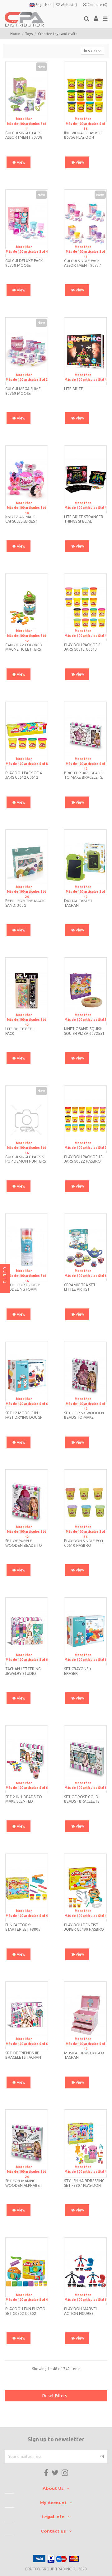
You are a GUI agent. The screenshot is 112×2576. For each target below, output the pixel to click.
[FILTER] (5, 1288)
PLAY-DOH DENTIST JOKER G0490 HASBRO (84, 1927)
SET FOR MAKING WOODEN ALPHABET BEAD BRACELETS (24, 2185)
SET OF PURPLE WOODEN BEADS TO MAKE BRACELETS (24, 1545)
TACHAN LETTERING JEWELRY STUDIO (23, 1671)
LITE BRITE (74, 389)
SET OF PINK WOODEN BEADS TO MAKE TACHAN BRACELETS (84, 1417)
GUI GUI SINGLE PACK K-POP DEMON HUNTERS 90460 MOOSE (26, 1161)
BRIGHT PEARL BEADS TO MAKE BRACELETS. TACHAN (84, 777)
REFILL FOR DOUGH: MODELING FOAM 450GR (23, 1289)
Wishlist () (69, 5)
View (21, 162)
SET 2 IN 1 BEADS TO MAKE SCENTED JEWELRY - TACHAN (24, 1801)
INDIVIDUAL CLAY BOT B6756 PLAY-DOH (84, 135)
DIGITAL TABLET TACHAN (78, 903)
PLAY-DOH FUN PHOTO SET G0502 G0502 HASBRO (25, 2313)
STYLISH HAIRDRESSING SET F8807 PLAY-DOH (84, 2183)
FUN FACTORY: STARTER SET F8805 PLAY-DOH (23, 1929)
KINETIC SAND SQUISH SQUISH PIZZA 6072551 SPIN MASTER (84, 1033)
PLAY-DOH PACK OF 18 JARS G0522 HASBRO (83, 1159)
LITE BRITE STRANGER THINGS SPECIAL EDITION (84, 521)
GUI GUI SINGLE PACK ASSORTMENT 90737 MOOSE (83, 265)
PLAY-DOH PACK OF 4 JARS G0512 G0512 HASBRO (23, 777)
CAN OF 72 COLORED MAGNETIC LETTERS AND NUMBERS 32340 (25, 649)
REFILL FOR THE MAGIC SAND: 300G (25, 903)
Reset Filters (55, 2396)
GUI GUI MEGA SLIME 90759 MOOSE (23, 391)
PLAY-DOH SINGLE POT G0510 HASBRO (84, 1543)
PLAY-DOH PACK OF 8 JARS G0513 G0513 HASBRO (82, 649)
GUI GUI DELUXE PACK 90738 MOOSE (24, 263)
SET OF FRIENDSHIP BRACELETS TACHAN (23, 2055)
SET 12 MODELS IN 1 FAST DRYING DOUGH (24, 1415)
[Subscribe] (102, 2457)
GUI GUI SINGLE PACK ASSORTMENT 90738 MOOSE (24, 137)
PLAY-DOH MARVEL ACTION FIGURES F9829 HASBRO (81, 2313)
